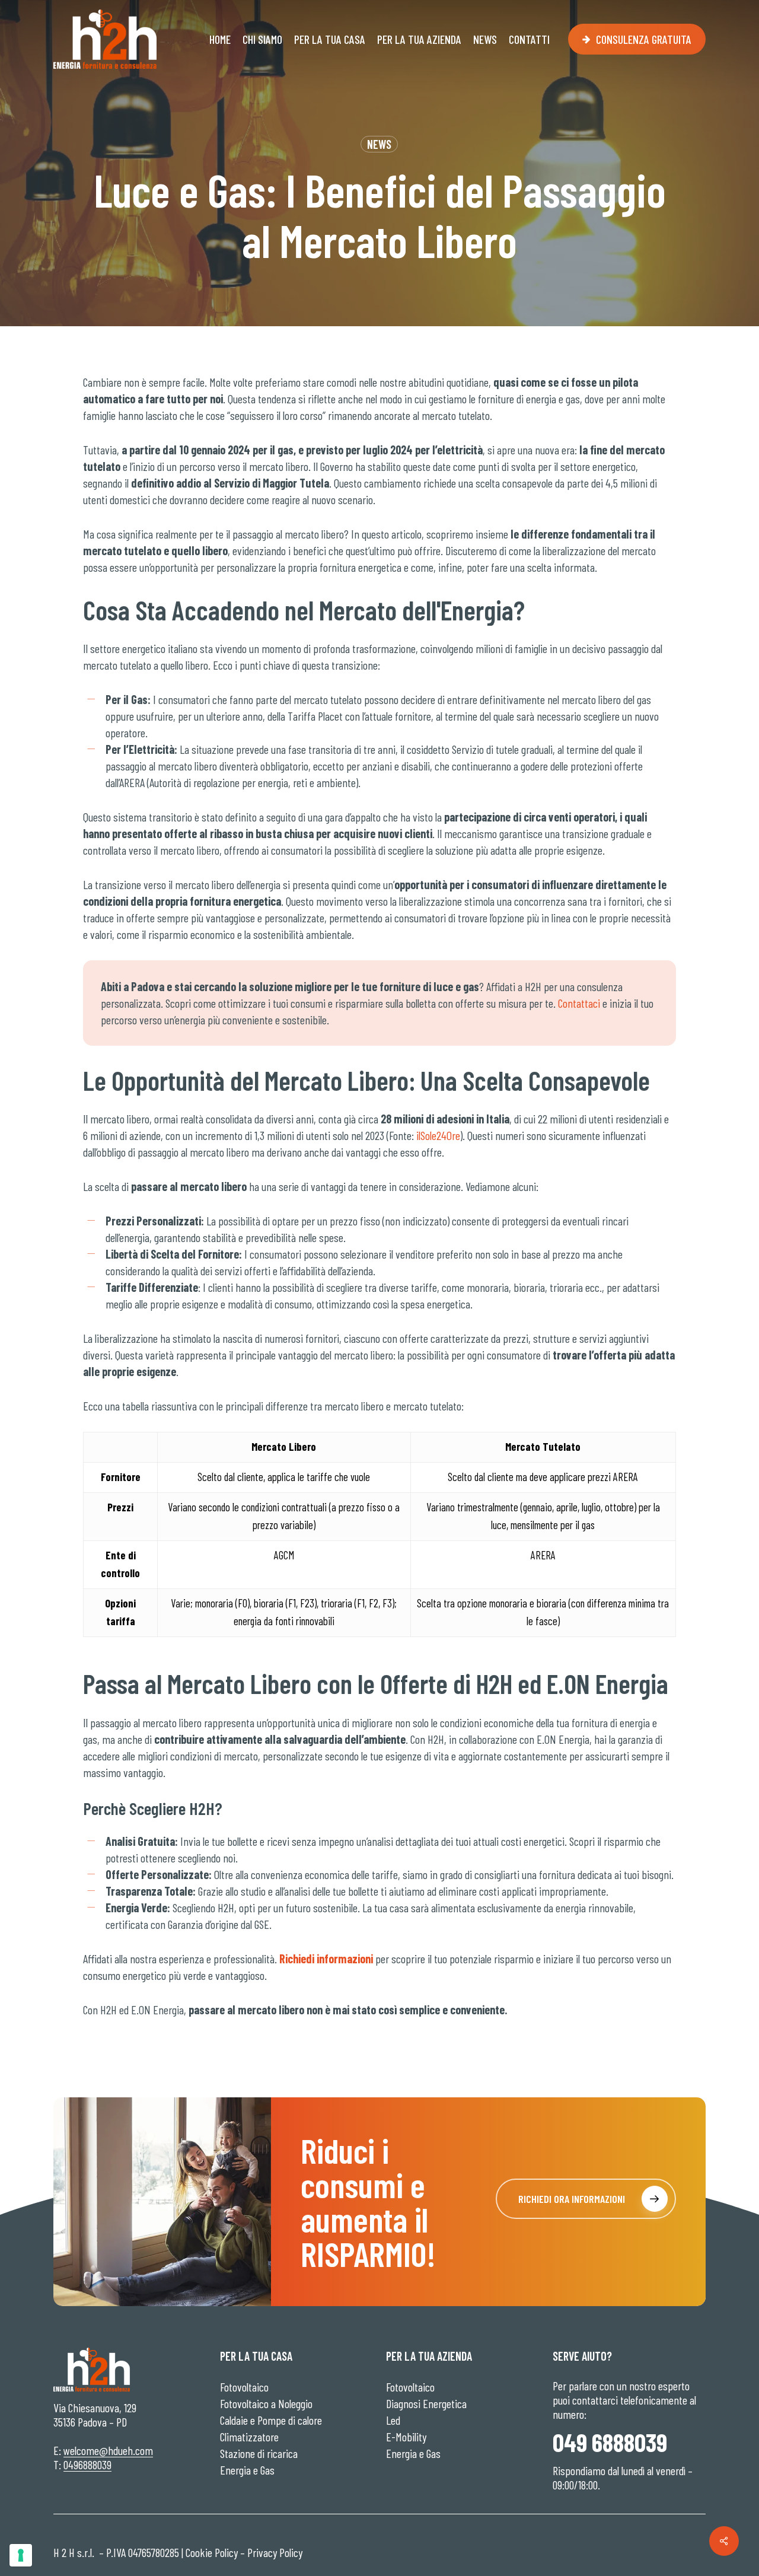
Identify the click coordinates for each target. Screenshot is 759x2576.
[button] (586, 2199)
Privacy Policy (275, 2552)
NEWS (379, 144)
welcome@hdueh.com (108, 2450)
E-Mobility (406, 2437)
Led (393, 2420)
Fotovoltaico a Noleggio (266, 2403)
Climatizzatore (249, 2437)
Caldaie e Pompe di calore (271, 2420)
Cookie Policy (212, 2552)
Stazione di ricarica (259, 2453)
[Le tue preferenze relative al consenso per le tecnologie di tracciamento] (21, 2555)
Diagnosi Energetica (426, 2403)
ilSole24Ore (438, 1135)
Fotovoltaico (244, 2387)
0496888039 (87, 2464)
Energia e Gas (247, 2470)
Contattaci (579, 1003)
